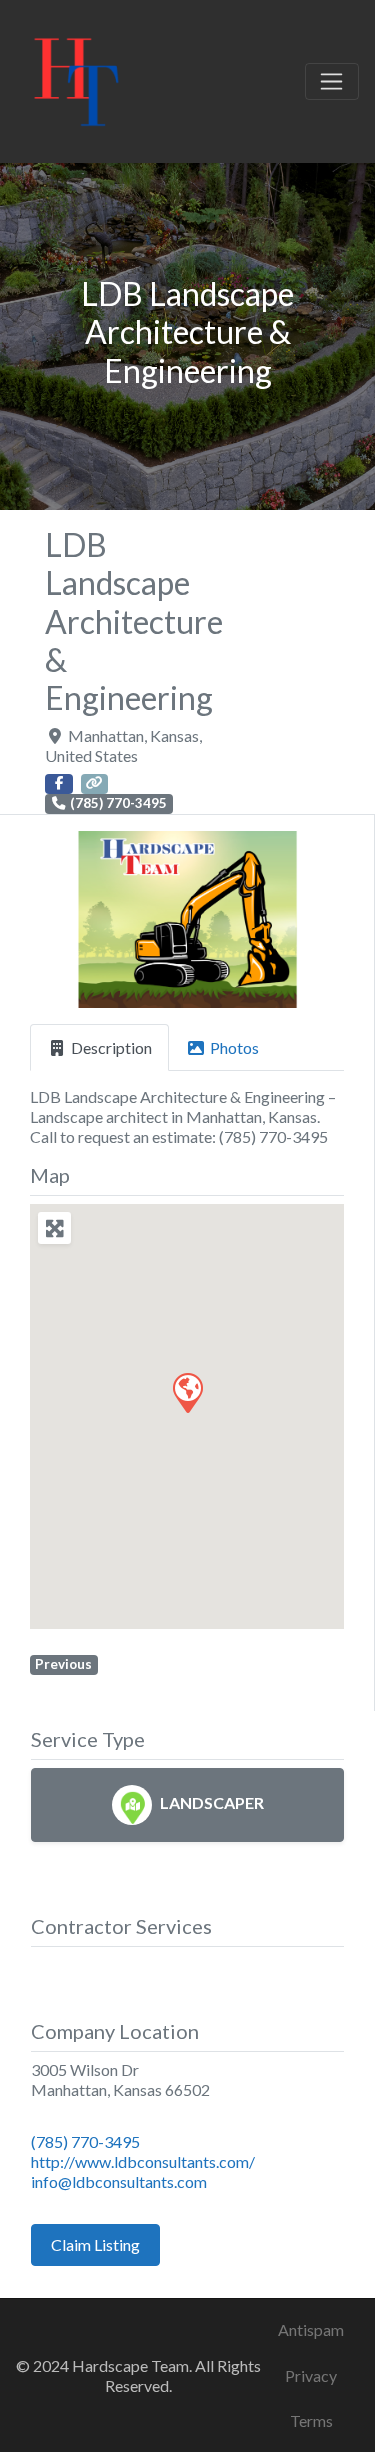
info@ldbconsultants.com (119, 2181)
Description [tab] (111, 1047)
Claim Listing (95, 2244)
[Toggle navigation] (332, 82)
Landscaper (212, 1802)
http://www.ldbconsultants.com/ (143, 2161)
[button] (53, 919)
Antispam (311, 2329)
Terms (311, 2420)
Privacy (311, 2375)
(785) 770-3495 (85, 2141)
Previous (63, 1664)
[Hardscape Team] (76, 78)
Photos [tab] (234, 1047)
